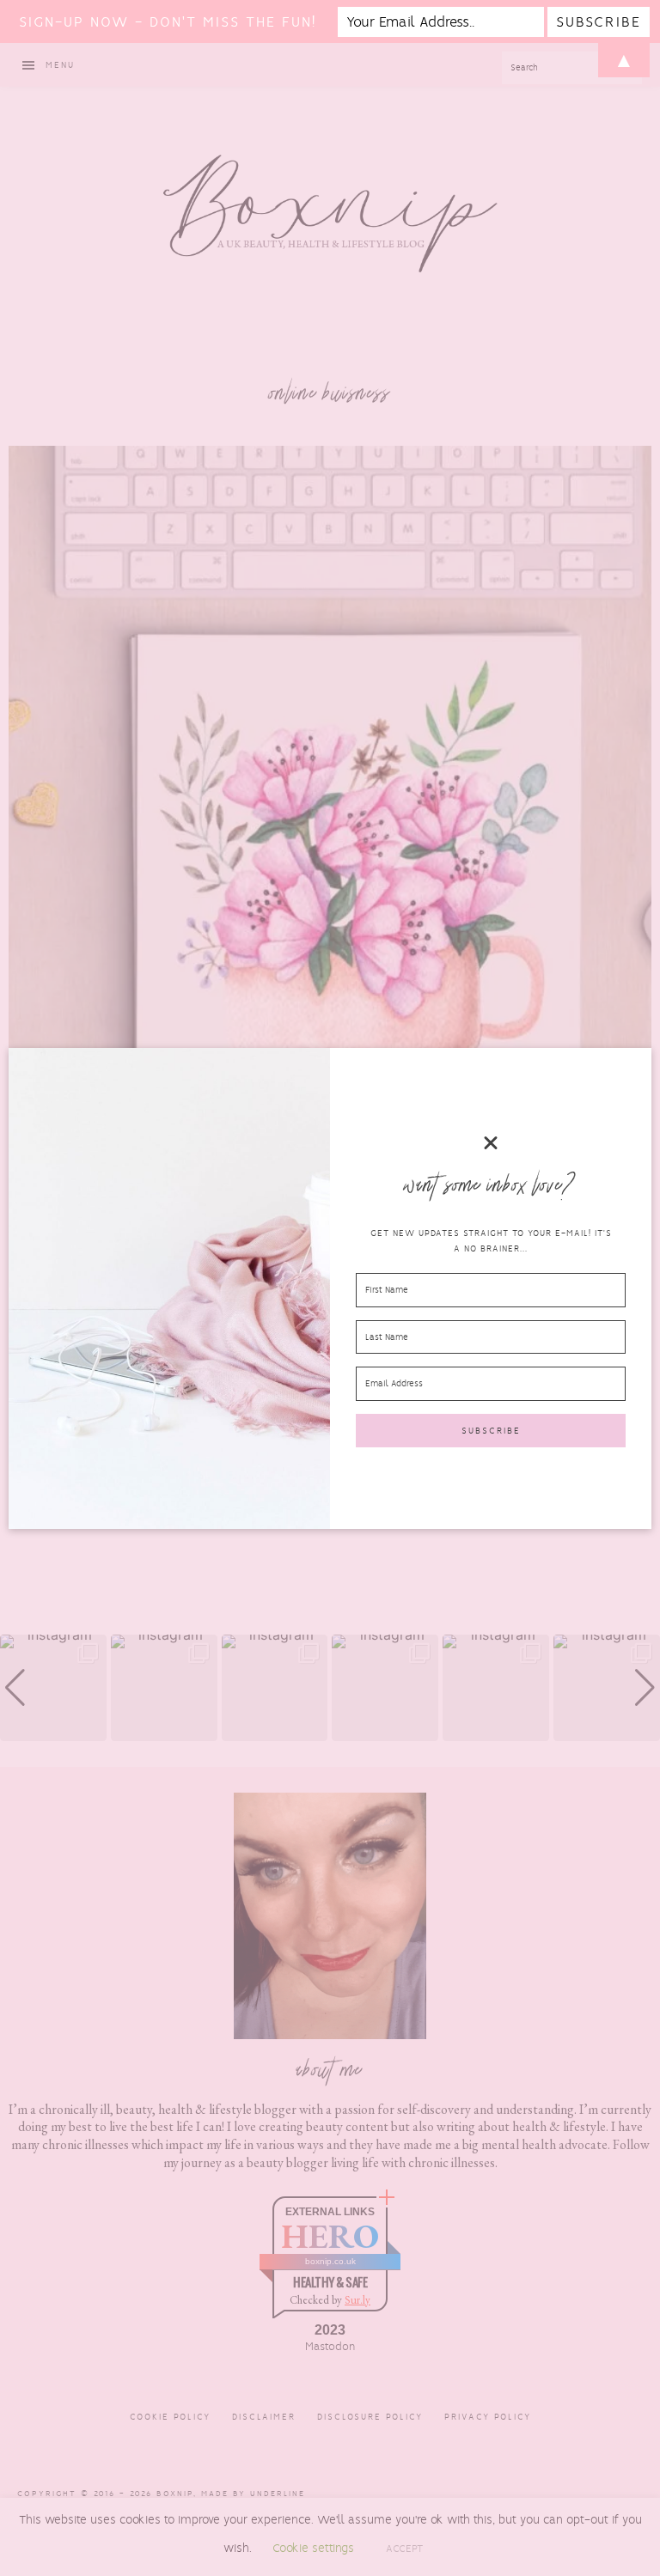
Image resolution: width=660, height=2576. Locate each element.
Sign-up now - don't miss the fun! (168, 22)
